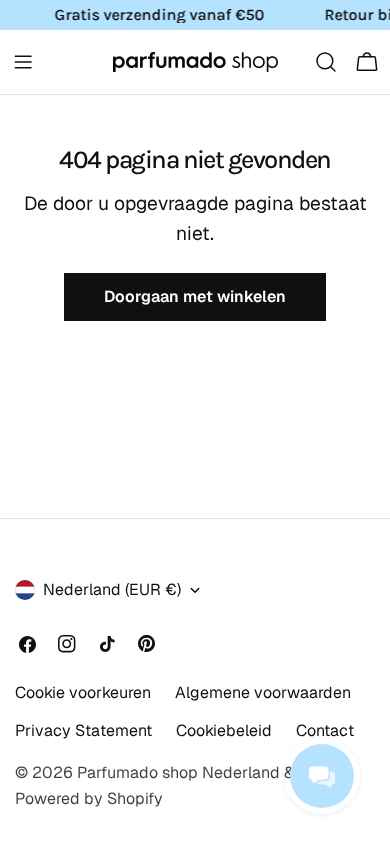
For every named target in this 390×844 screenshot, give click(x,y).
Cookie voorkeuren (83, 692)
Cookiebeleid (224, 730)
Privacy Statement (83, 730)
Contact (325, 730)
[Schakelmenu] (23, 62)
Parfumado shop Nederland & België (211, 772)
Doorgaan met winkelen (195, 296)
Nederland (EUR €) (112, 589)
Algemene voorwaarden (263, 692)
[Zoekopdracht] (326, 62)
